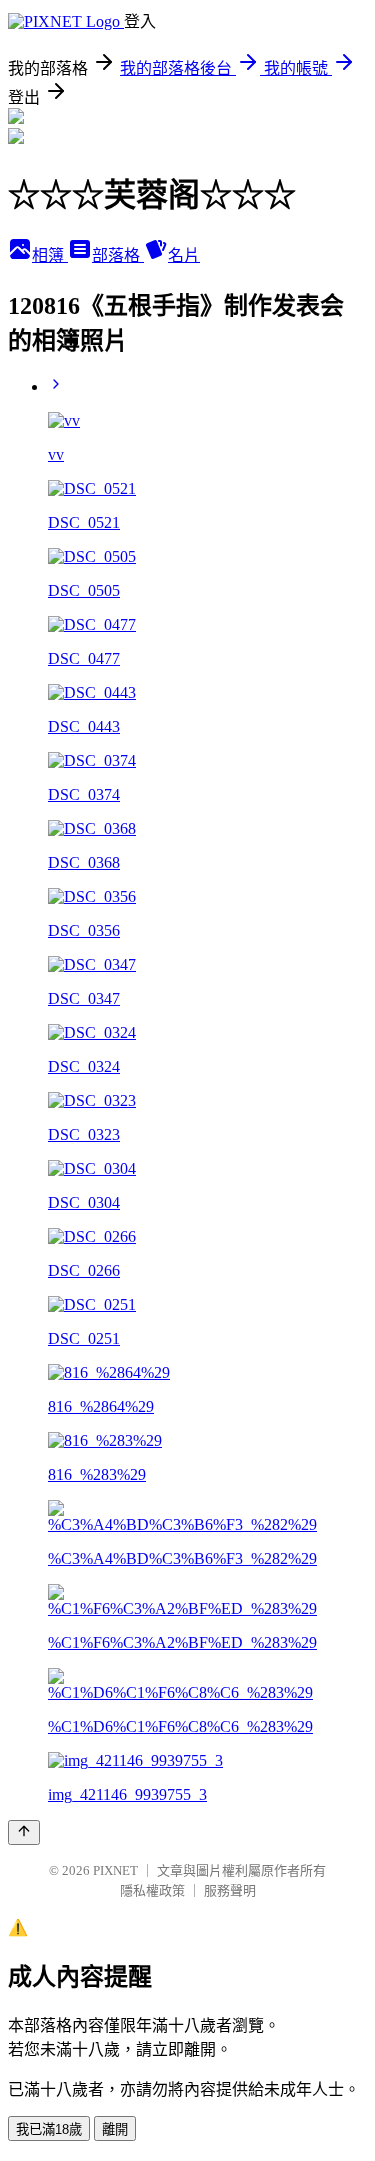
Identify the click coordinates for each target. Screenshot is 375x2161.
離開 (115, 2129)
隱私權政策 (152, 1890)
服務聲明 (230, 1890)
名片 (184, 255)
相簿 (50, 255)
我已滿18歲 (49, 2129)
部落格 (118, 255)
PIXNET (115, 1870)
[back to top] (24, 1832)
